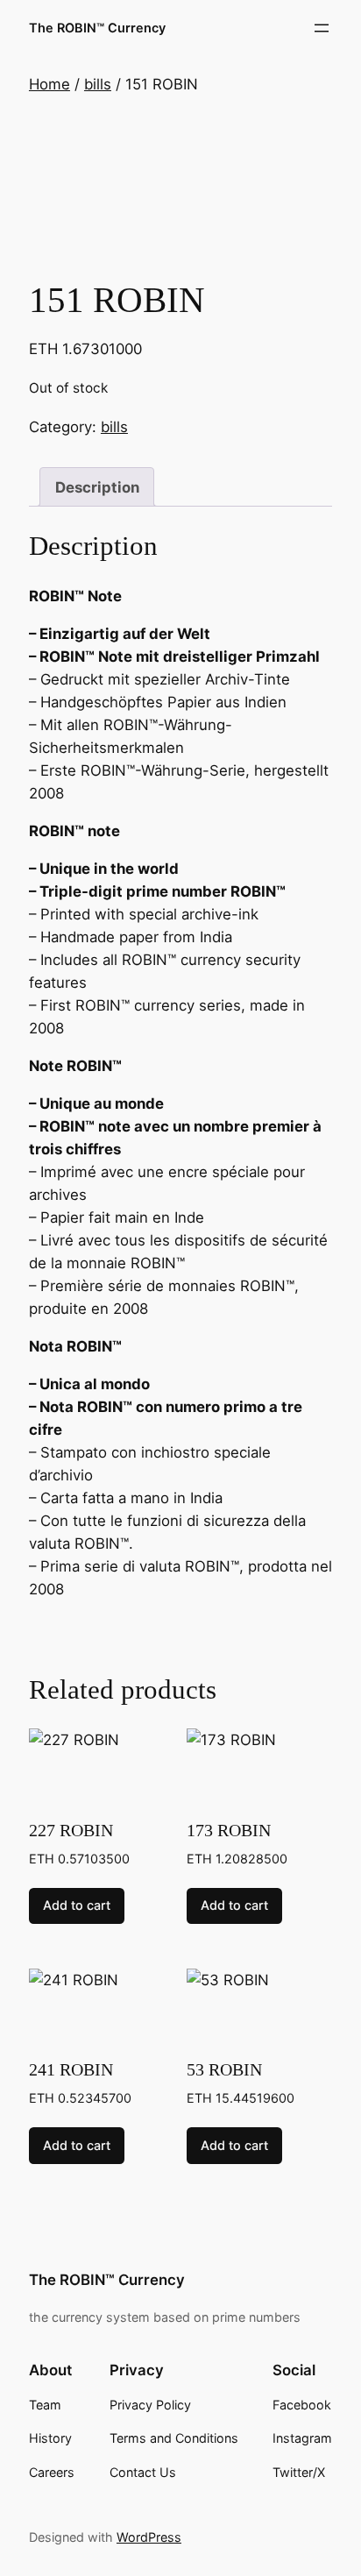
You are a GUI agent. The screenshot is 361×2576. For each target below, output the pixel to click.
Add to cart (77, 1905)
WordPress (149, 2537)
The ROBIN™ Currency (97, 28)
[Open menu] (322, 28)
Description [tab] (97, 487)
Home (50, 84)
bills (98, 84)
